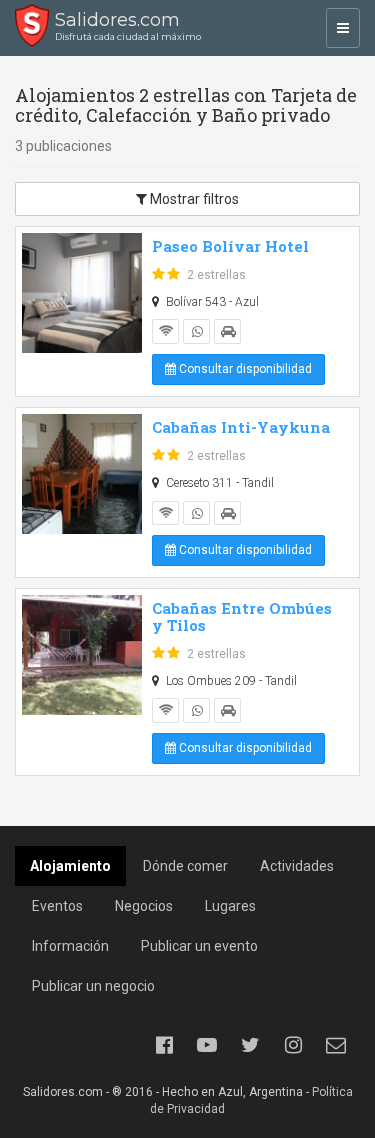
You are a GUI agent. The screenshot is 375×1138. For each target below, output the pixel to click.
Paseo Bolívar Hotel (230, 246)
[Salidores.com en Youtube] (207, 1045)
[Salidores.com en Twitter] (250, 1045)
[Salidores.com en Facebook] (164, 1045)
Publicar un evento (199, 946)
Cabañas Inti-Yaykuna (241, 427)
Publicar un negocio (93, 986)
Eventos (57, 906)
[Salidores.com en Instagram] (293, 1045)
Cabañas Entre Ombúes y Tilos (242, 616)
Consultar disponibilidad (244, 369)
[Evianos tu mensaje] (336, 1045)
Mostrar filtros (193, 199)
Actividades (297, 866)
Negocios (144, 906)
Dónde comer (185, 866)
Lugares (230, 906)
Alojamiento (70, 866)
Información (70, 946)
